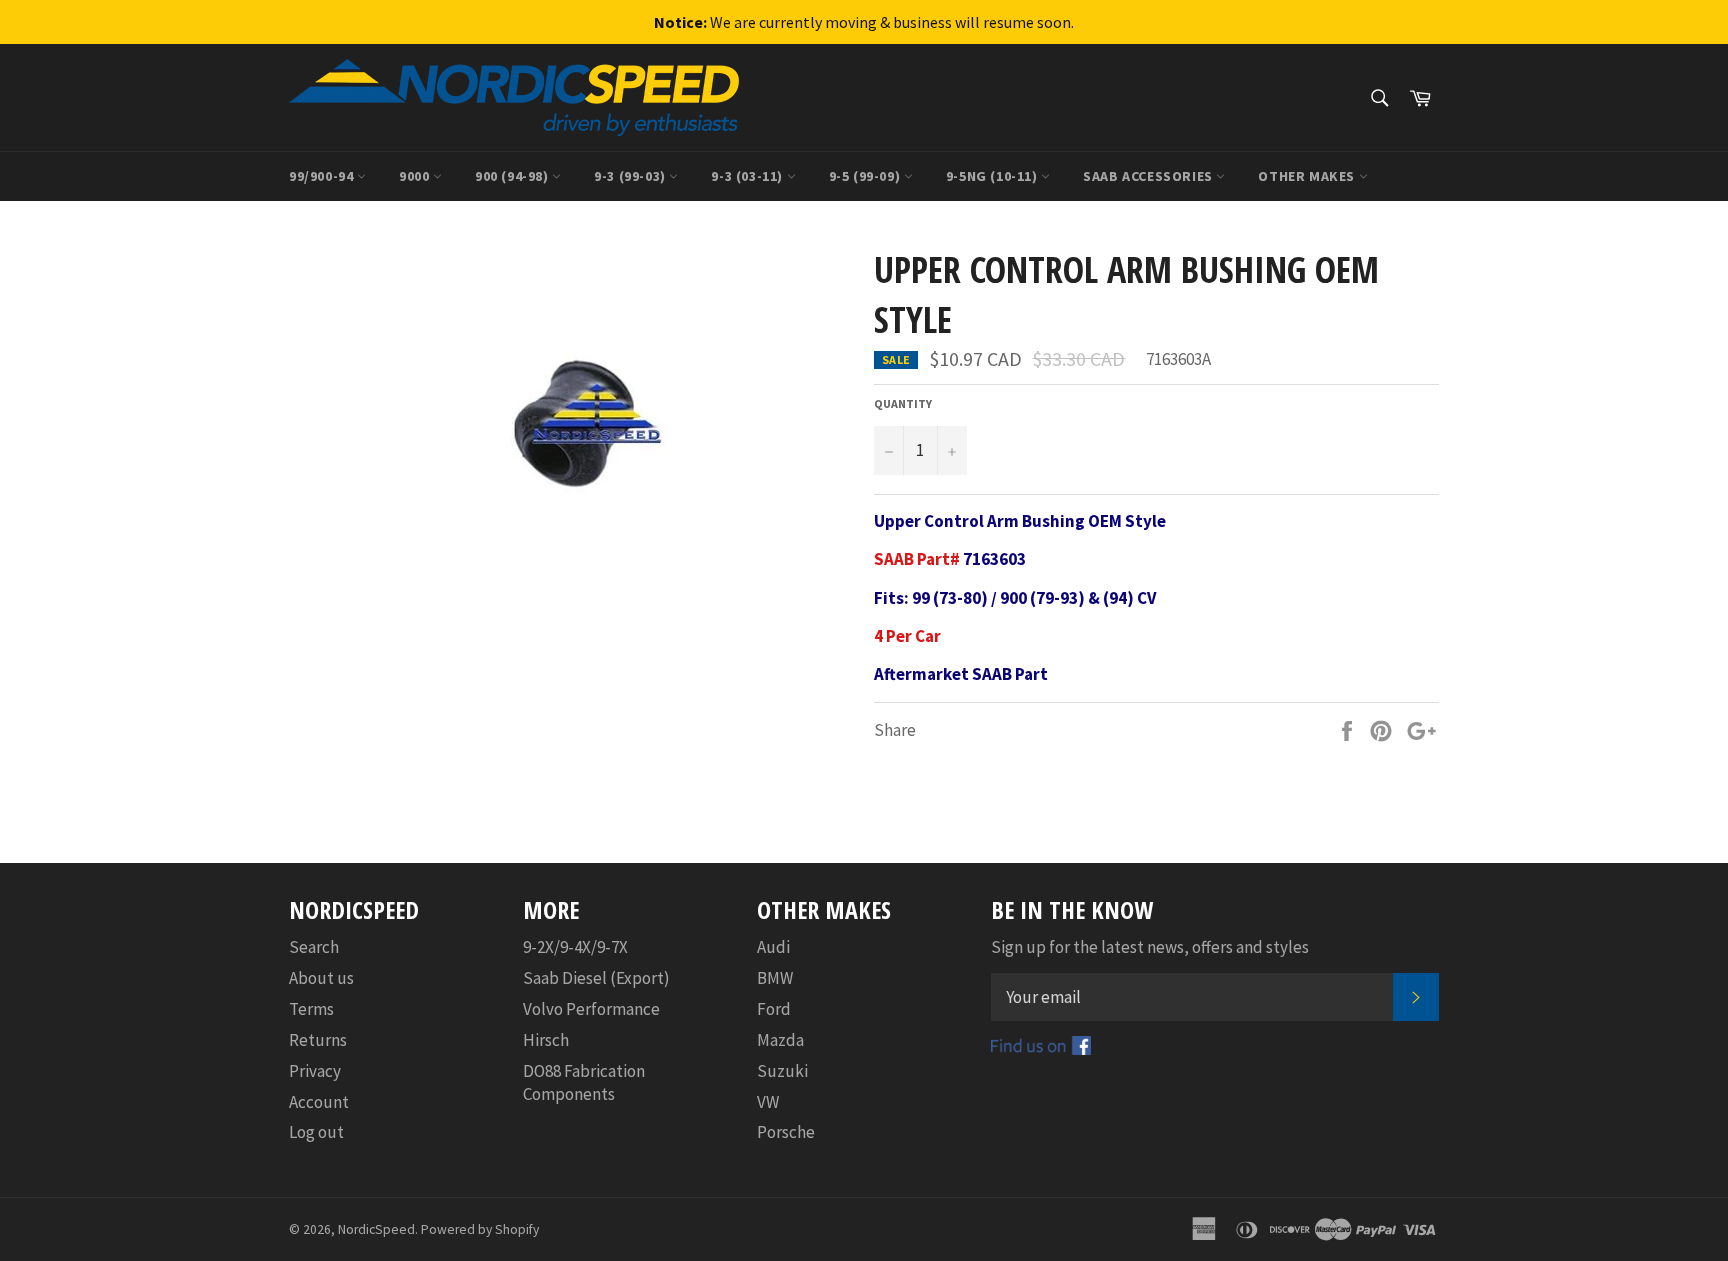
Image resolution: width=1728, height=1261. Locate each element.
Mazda (780, 1040)
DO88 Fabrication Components (584, 1082)
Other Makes (1308, 176)
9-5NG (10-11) (993, 176)
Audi (773, 947)
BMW (775, 978)
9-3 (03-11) (748, 176)
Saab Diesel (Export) (596, 978)
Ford (774, 1009)
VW (768, 1102)
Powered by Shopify (480, 1229)
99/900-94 (323, 176)
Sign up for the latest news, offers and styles (1150, 947)
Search (314, 947)
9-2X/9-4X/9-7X (575, 947)
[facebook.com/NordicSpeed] (1041, 1049)
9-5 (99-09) (866, 176)
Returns (318, 1040)
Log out (316, 1132)
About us (321, 978)
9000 (416, 176)
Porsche (786, 1132)
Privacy (315, 1071)
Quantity (903, 403)
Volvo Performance (591, 1009)
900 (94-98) (513, 176)
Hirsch (546, 1040)
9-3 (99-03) (631, 176)
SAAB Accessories (1149, 176)
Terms (311, 1009)
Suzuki (782, 1071)
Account (319, 1102)
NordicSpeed (376, 1229)
